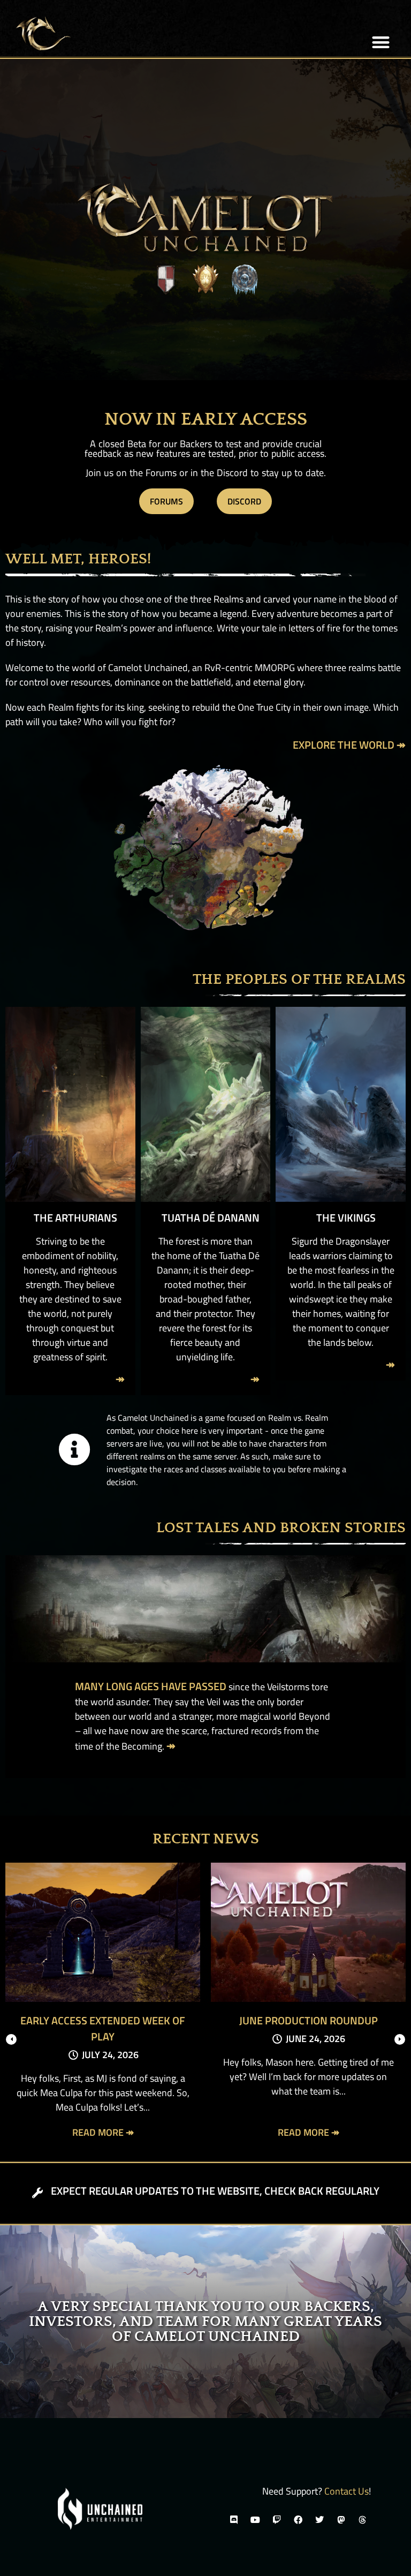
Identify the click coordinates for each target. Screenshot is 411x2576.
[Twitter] (319, 2520)
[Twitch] (277, 2520)
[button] (381, 43)
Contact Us (347, 2491)
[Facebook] (298, 2520)
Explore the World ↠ (349, 745)
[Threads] (362, 2520)
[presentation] (11, 2039)
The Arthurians (75, 1218)
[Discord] (234, 2520)
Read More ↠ (103, 2132)
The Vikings (346, 1218)
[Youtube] (255, 2520)
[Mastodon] (341, 2520)
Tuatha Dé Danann (211, 1218)
